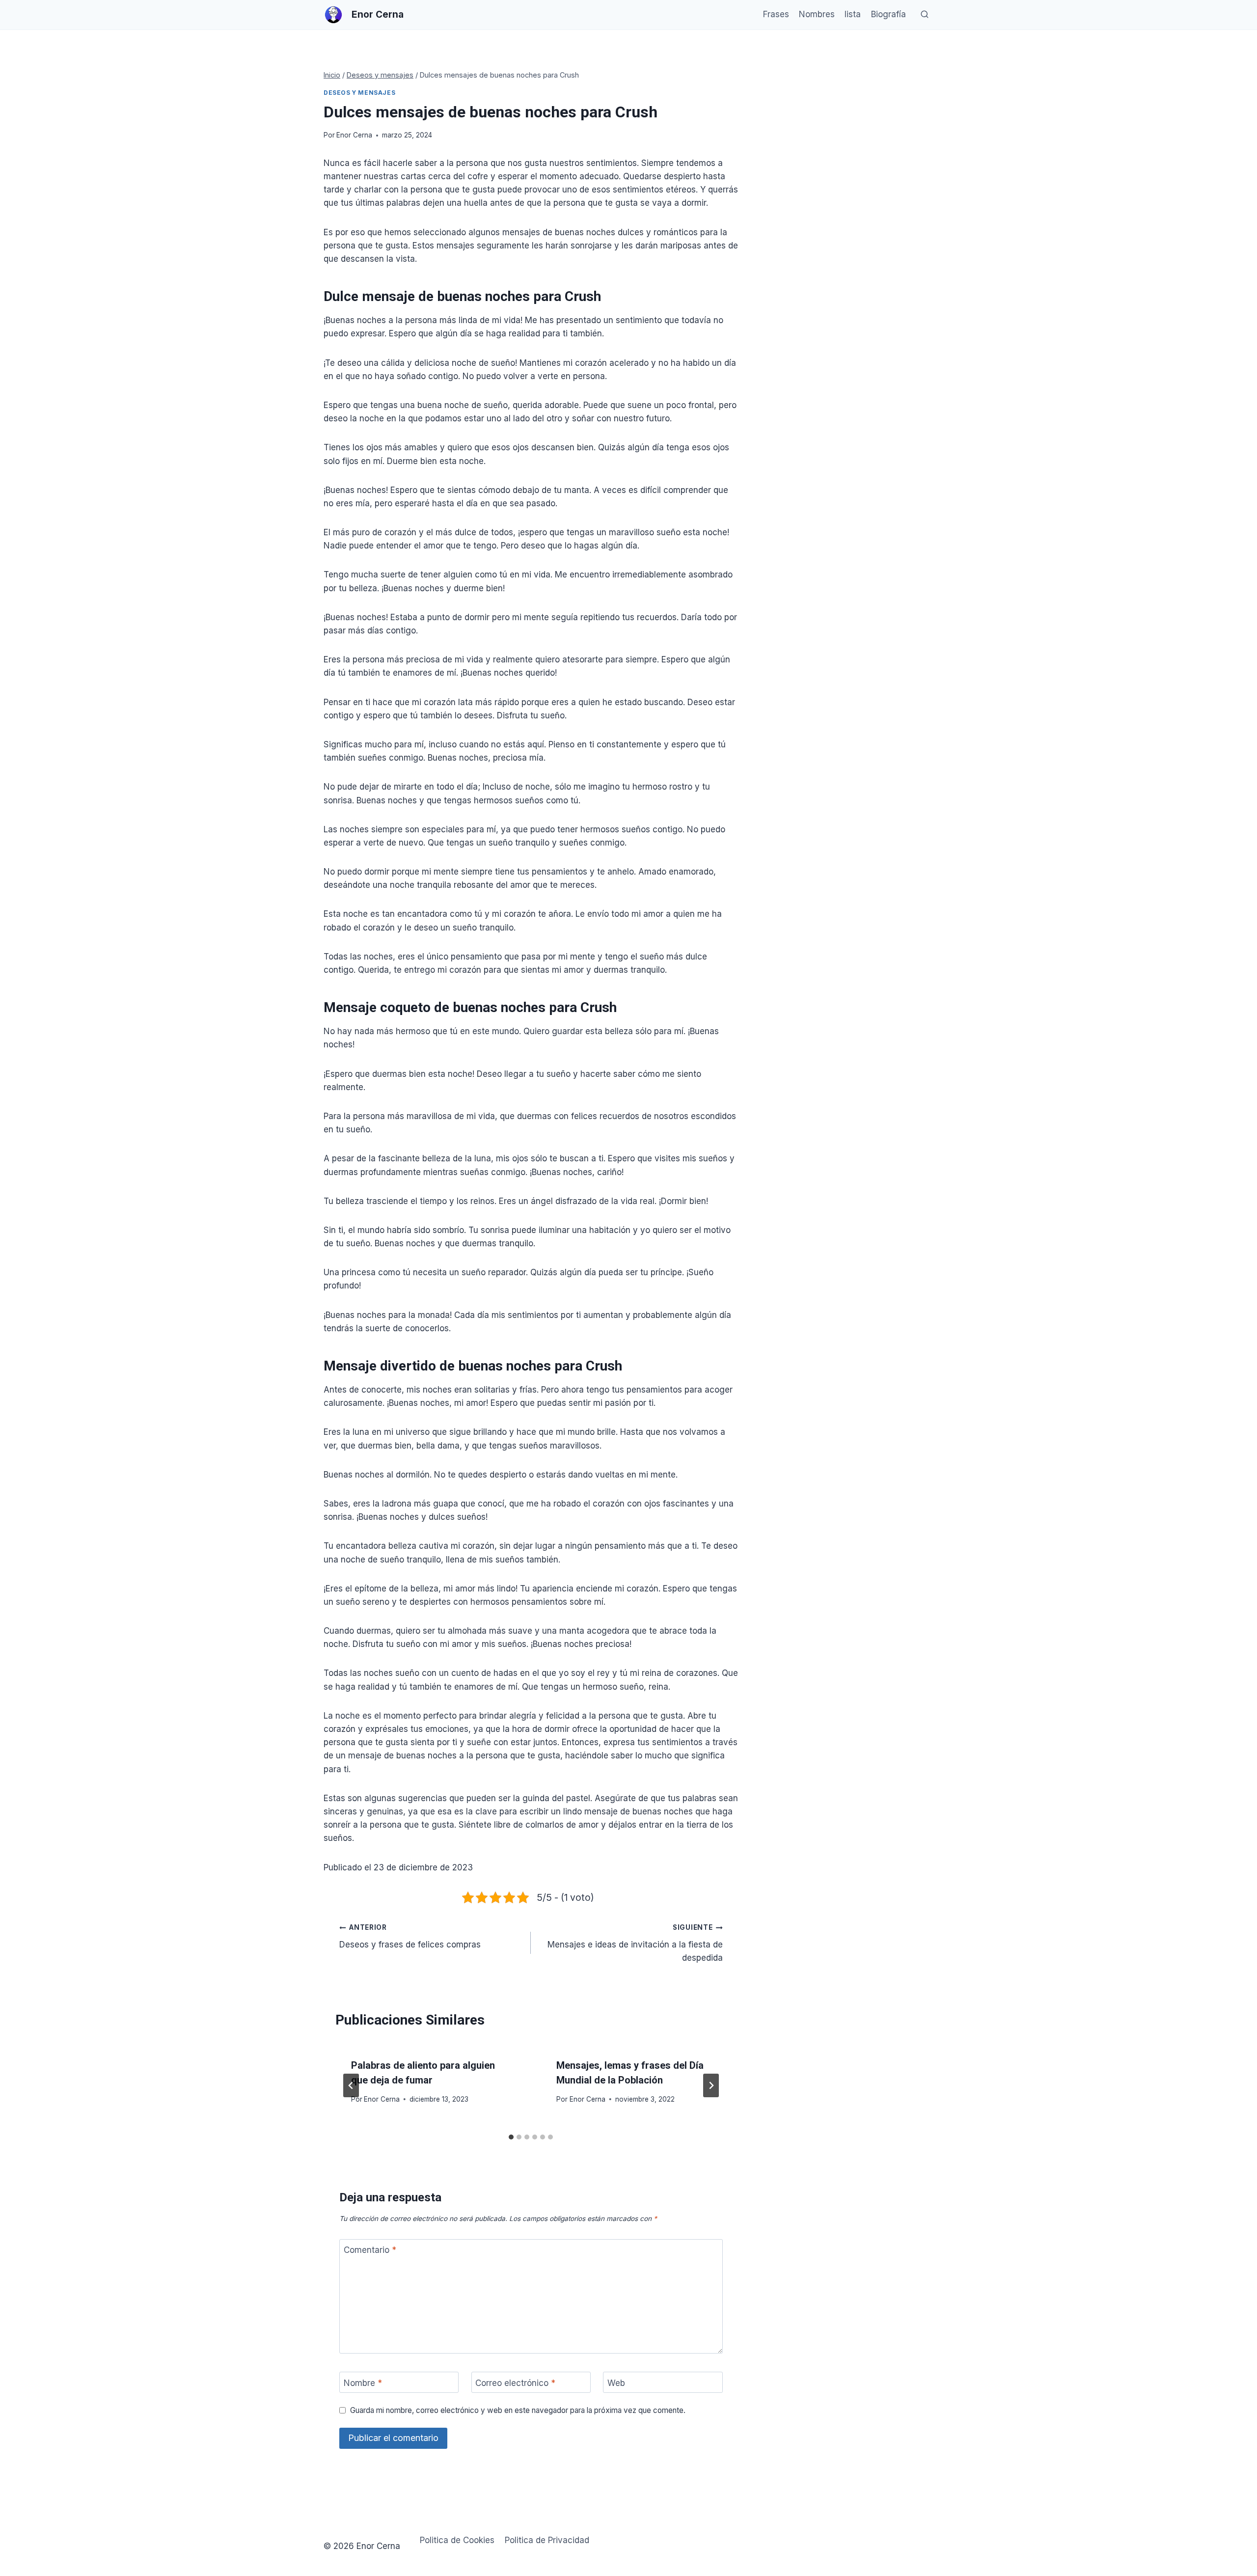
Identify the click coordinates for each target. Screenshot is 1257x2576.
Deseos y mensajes (359, 93)
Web (616, 2383)
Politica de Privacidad (547, 2540)
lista (853, 14)
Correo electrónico (515, 2383)
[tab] (511, 2137)
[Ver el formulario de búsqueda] (925, 15)
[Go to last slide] (351, 2085)
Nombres (817, 14)
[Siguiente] (711, 2085)
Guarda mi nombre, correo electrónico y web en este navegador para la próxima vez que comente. (518, 2410)
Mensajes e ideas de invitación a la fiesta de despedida (635, 1943)
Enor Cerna (354, 135)
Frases (776, 14)
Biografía (888, 14)
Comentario (370, 2250)
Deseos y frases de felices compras (410, 1936)
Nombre (363, 2383)
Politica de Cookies (457, 2540)
